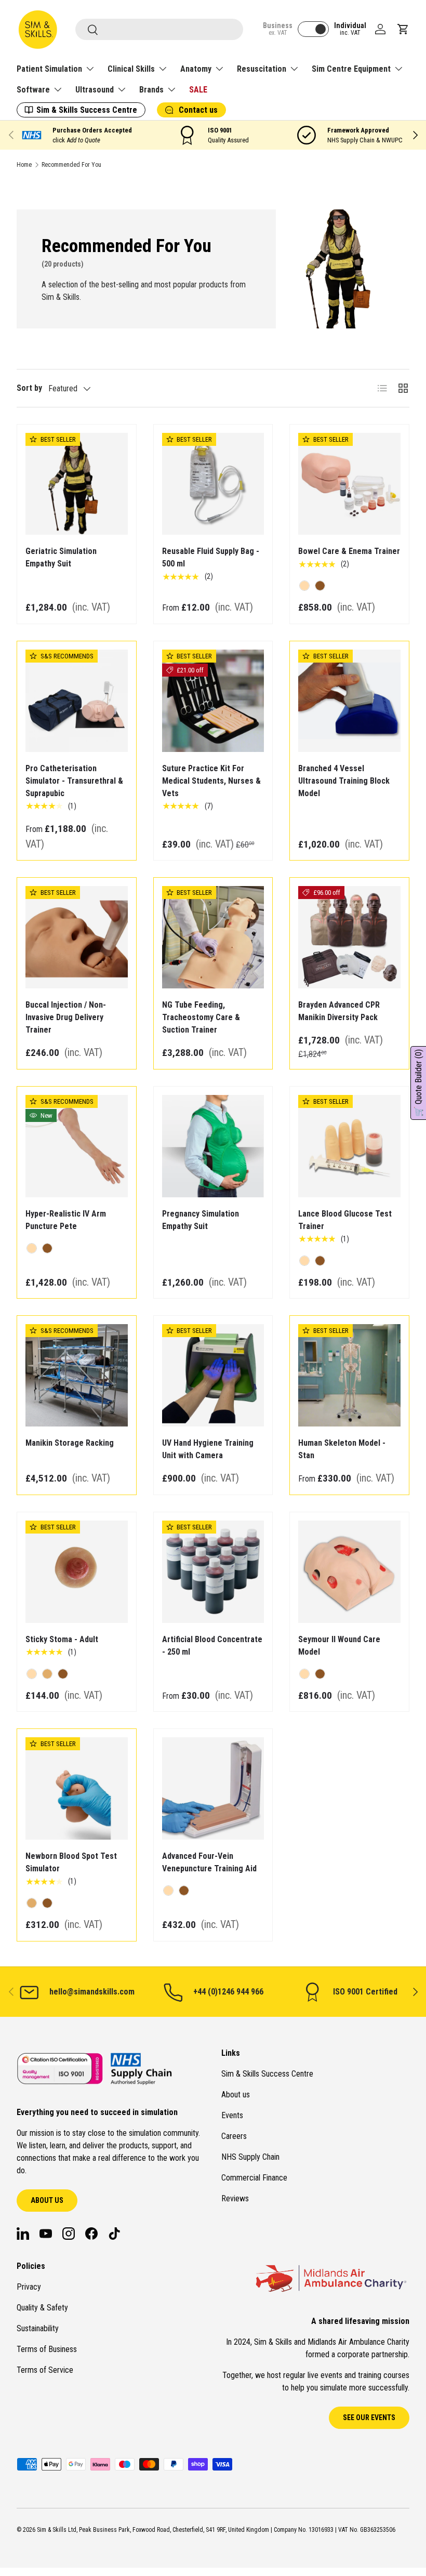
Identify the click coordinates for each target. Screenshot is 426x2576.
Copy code (249, 1313)
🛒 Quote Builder (418, 1083)
